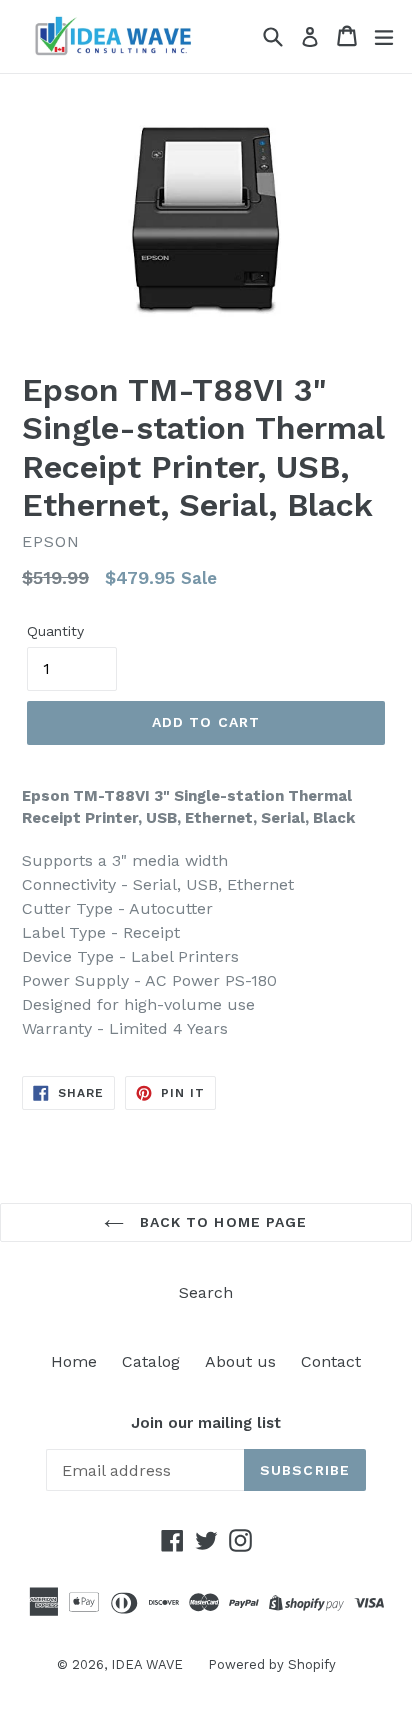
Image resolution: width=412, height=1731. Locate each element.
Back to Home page (220, 1222)
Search (206, 1292)
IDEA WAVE (147, 1664)
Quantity (55, 631)
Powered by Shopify (272, 1664)
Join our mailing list (206, 1423)
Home (74, 1361)
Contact (331, 1361)
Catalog (151, 1361)
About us (240, 1361)
